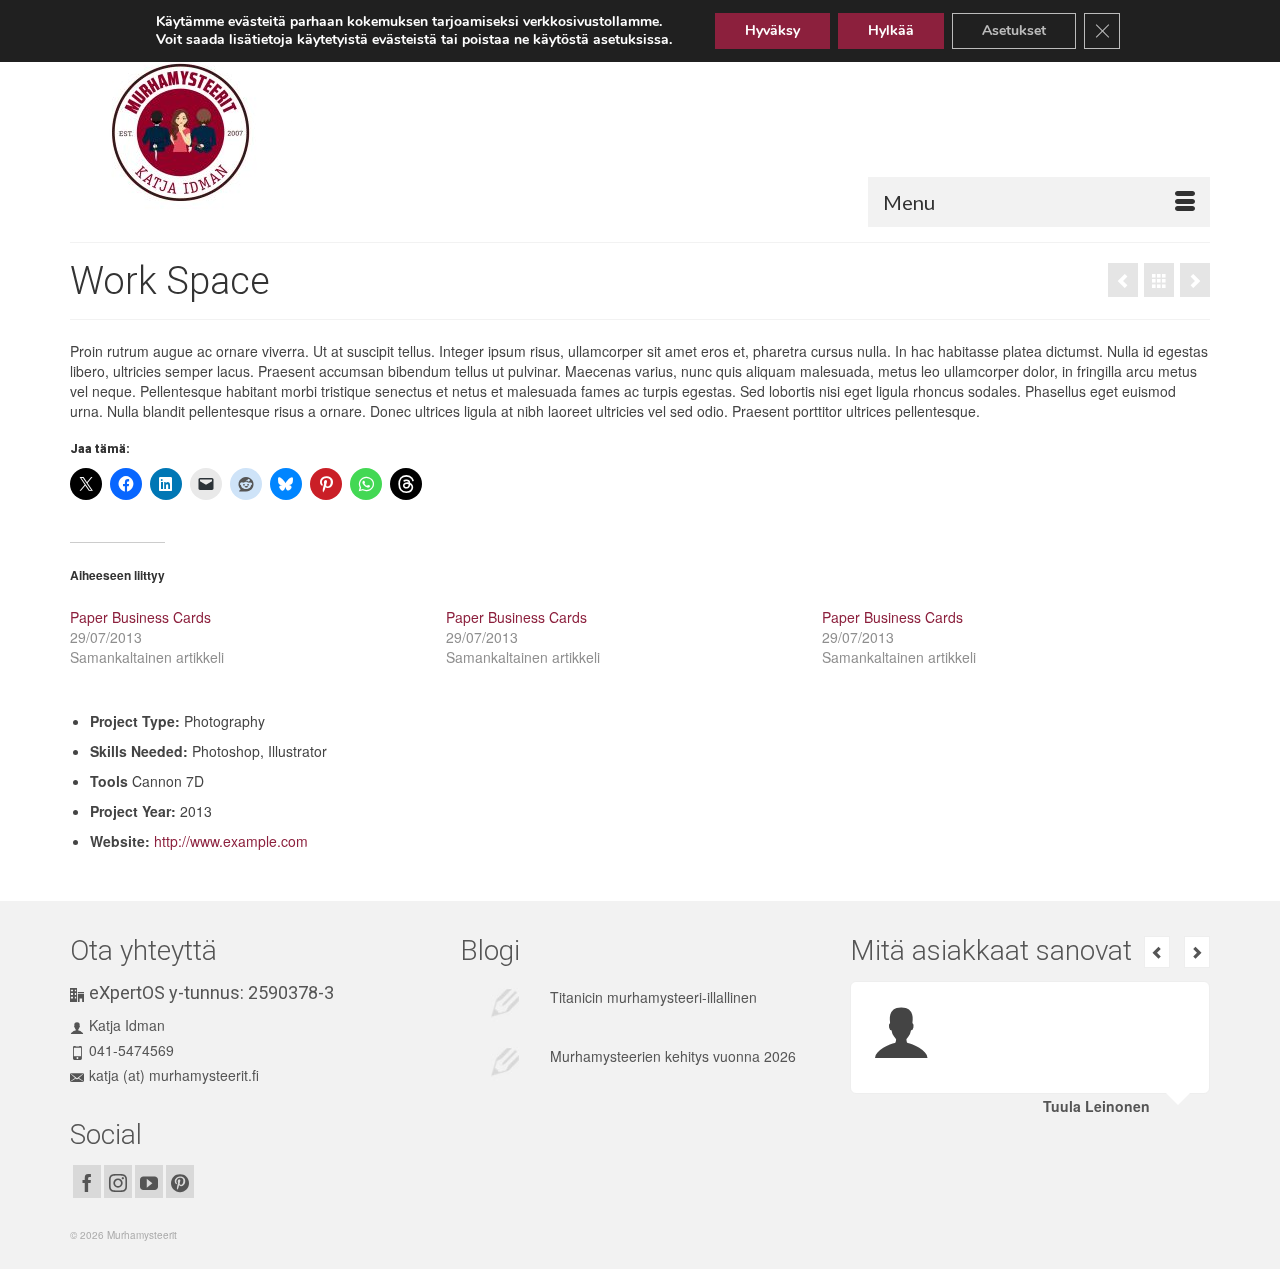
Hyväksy (772, 30)
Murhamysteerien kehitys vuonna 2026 (673, 1056)
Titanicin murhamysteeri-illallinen (653, 997)
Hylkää (891, 30)
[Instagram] (118, 1181)
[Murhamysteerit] (255, 133)
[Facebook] (87, 1181)
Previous (1157, 952)
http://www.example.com (231, 841)
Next (1197, 952)
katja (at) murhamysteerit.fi (174, 1075)
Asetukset (1014, 30)
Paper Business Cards (140, 617)
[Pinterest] (180, 1181)
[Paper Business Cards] (1123, 280)
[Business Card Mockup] (1195, 280)
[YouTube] (149, 1181)
